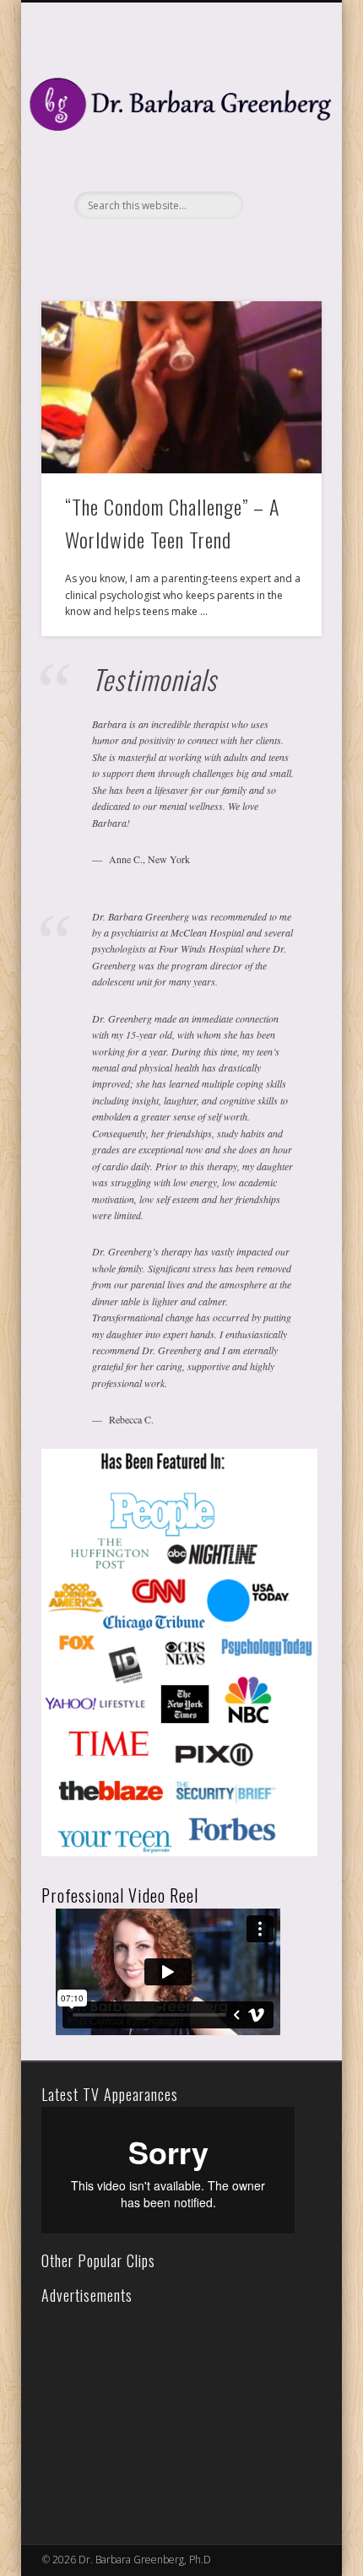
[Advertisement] (164, 2413)
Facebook (127, 247)
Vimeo (197, 247)
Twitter (162, 247)
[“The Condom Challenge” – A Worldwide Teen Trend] (181, 388)
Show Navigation (280, 151)
